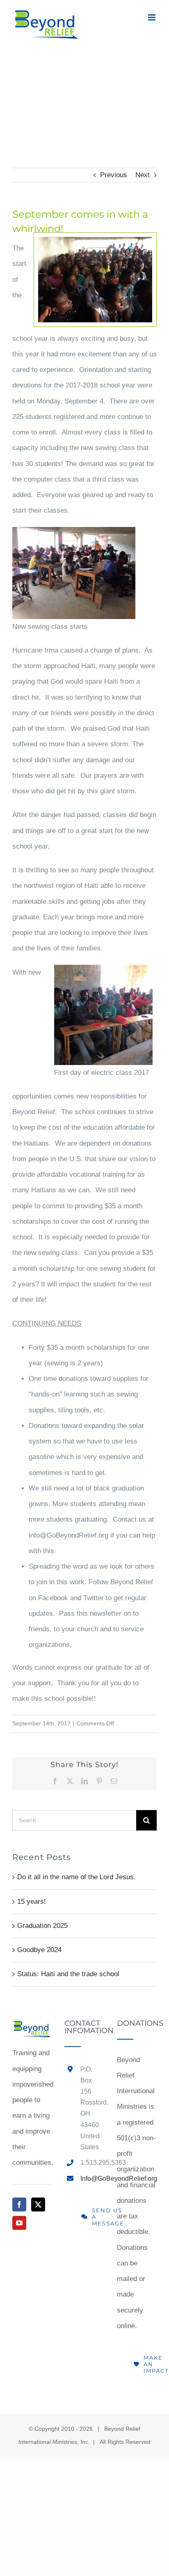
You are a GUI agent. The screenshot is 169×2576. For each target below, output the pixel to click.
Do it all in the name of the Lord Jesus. (77, 1877)
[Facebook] (19, 2204)
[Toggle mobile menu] (152, 17)
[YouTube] (19, 2223)
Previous (114, 175)
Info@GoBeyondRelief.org (92, 2179)
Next (143, 175)
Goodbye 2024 (39, 1950)
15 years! (32, 1902)
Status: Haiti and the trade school (68, 1974)
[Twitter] (38, 2204)
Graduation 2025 (42, 1926)
